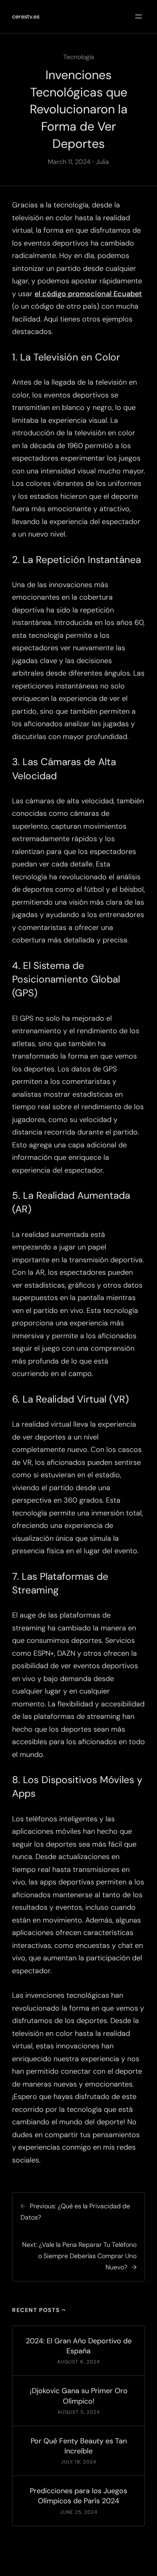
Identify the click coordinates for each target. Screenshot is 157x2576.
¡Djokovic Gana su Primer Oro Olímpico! (79, 2396)
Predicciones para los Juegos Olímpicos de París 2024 (78, 2496)
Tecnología (79, 57)
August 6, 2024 (78, 2362)
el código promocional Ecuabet (88, 294)
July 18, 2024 (79, 2462)
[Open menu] (138, 16)
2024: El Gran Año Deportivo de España (79, 2346)
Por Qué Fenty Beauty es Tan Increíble (79, 2446)
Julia (102, 162)
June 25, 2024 (79, 2512)
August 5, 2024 (79, 2412)
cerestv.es (26, 16)
